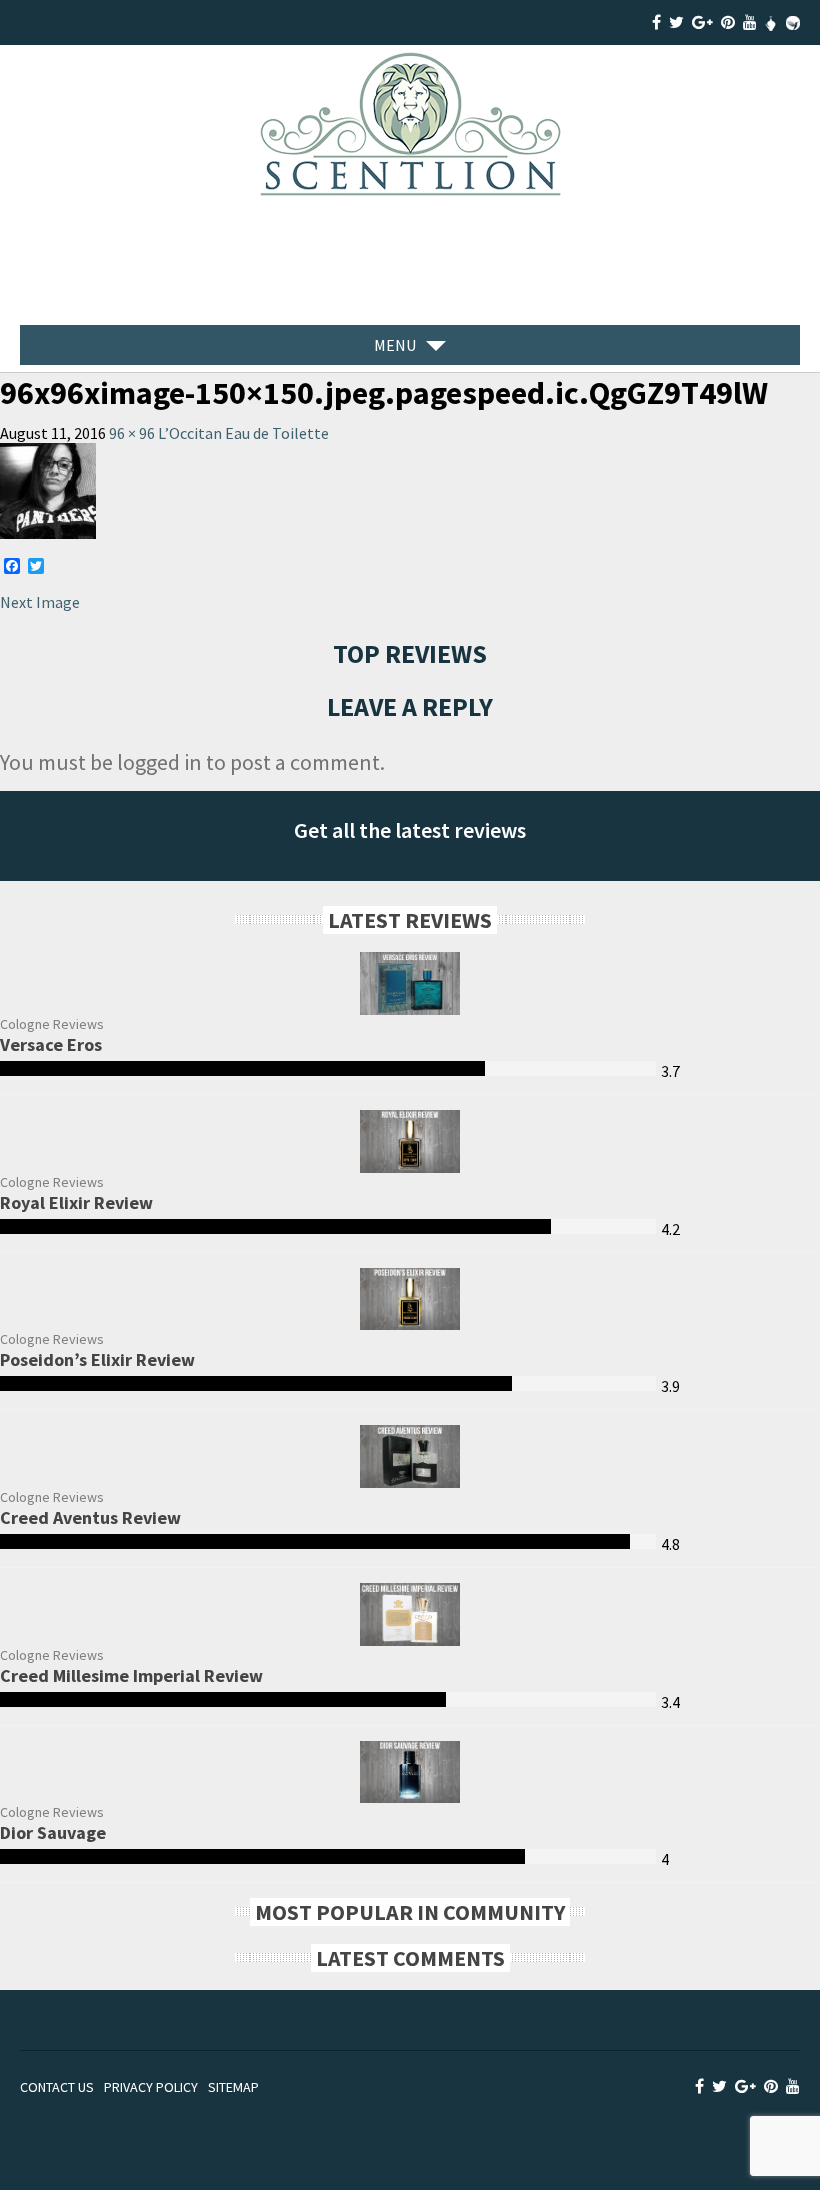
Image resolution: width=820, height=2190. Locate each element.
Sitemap (233, 2087)
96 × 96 (132, 433)
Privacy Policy (151, 2087)
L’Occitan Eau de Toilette (243, 433)
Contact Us (57, 2087)
